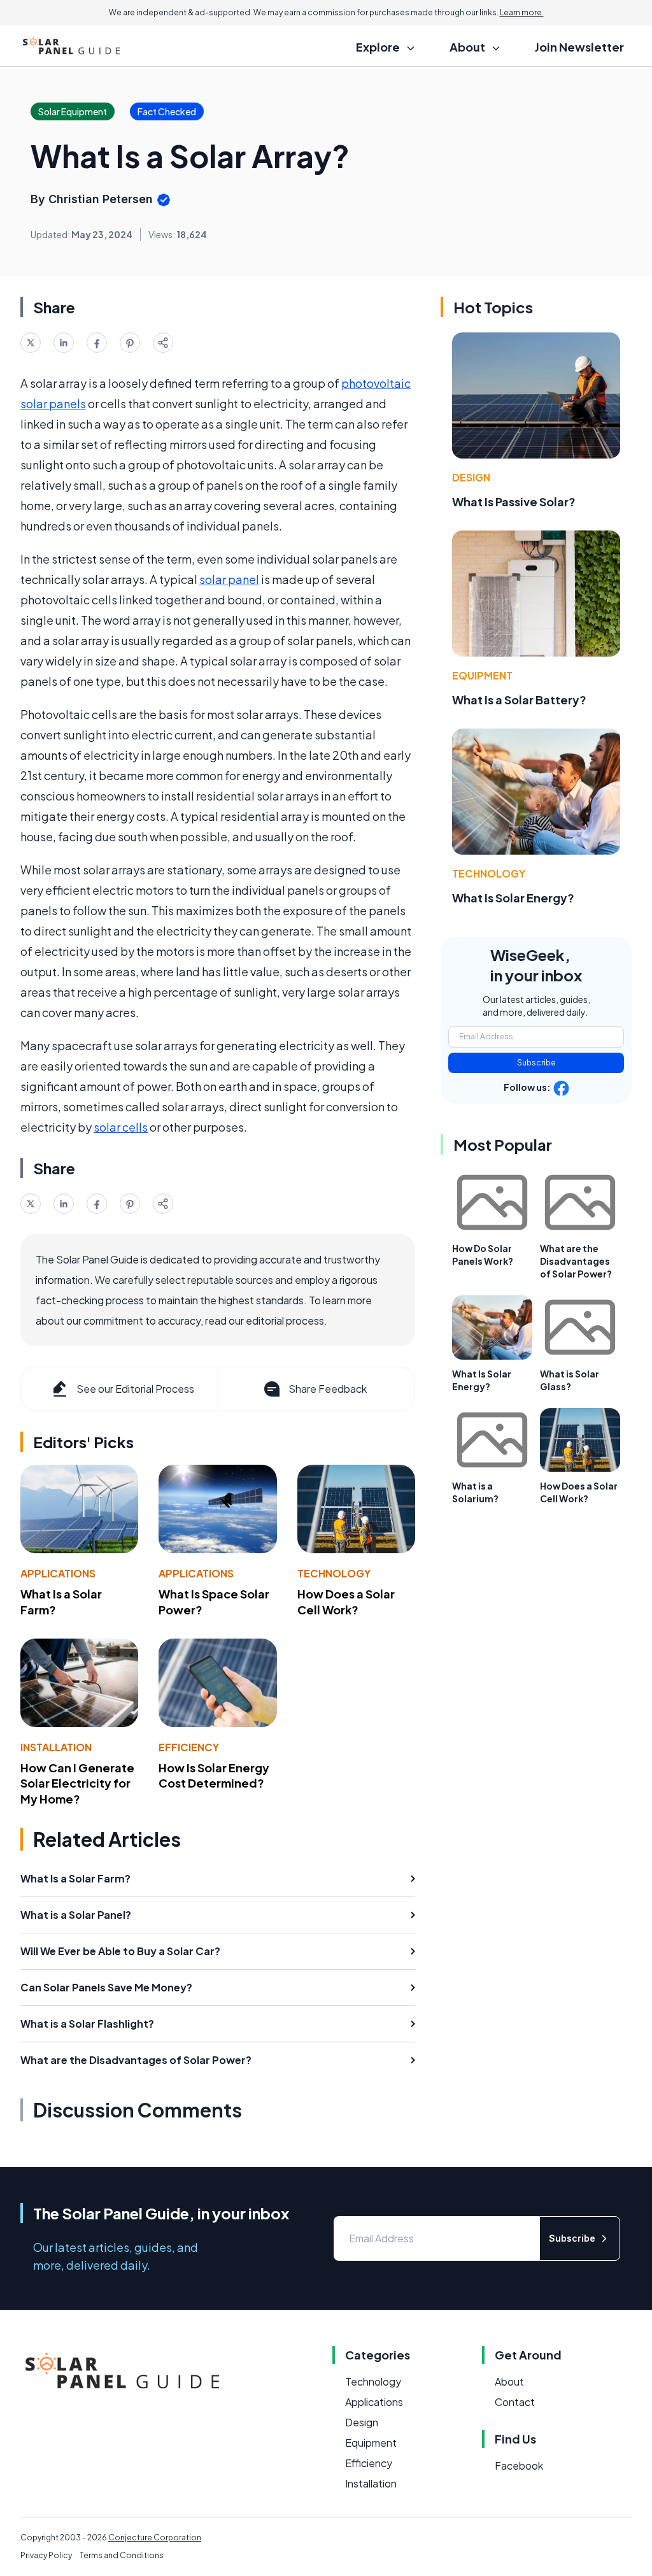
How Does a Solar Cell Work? (346, 1602)
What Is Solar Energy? (513, 898)
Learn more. (522, 12)
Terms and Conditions (122, 2555)
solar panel (229, 579)
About (509, 2381)
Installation (56, 1747)
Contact (515, 2402)
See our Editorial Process (135, 1389)
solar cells (121, 1127)
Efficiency (189, 1747)
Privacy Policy (46, 2555)
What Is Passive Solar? (514, 502)
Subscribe (536, 1063)
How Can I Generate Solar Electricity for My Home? (77, 1783)
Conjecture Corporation (155, 2537)
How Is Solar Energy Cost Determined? (214, 1775)
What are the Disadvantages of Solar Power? (576, 1261)
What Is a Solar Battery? (519, 700)
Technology (334, 1573)
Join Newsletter (579, 47)
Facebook (519, 2466)
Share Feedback (328, 1389)
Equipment (482, 675)
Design (471, 477)
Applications (58, 1573)
